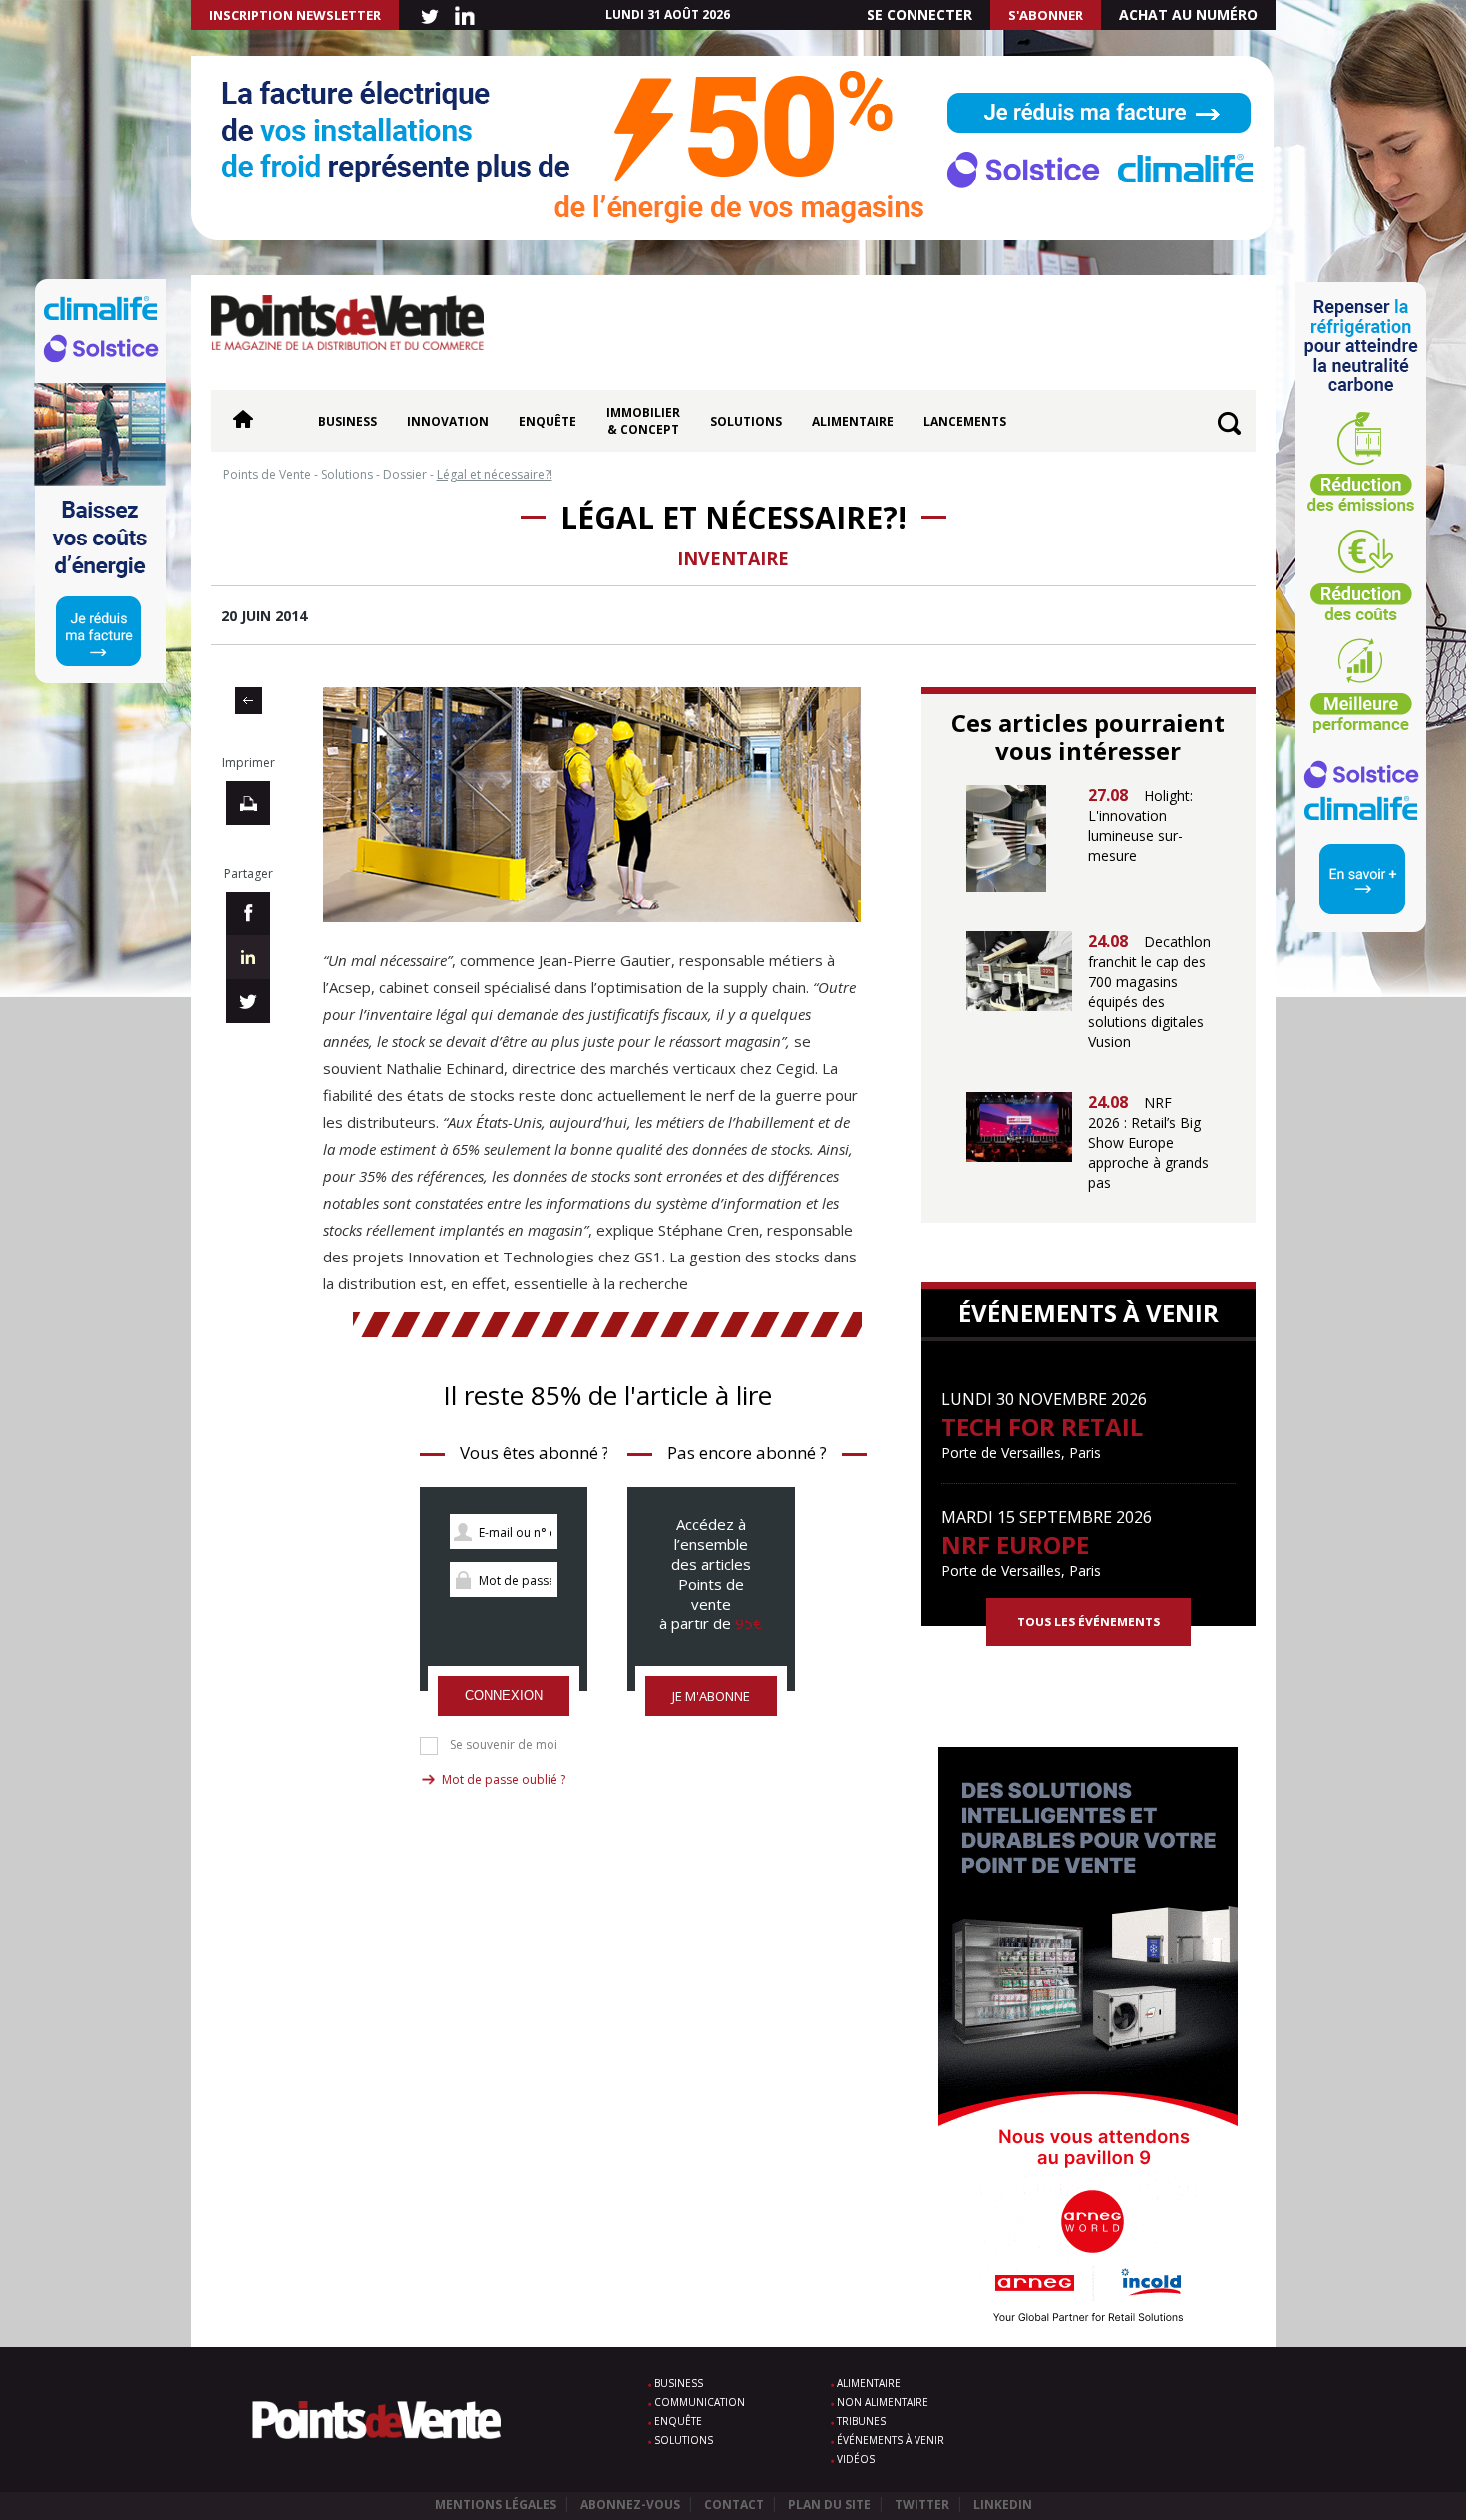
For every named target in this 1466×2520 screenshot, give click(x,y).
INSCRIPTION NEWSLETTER (295, 15)
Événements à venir (891, 2440)
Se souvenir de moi (504, 1745)
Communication (700, 2402)
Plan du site (829, 2505)
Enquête (548, 421)
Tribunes (861, 2421)
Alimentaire (853, 421)
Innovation (448, 421)
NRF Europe (1015, 1544)
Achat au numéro (1188, 14)
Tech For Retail (1042, 1427)
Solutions (746, 421)
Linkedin (1003, 2505)
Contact (734, 2505)
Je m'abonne (711, 1696)
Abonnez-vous (630, 2505)
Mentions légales (496, 2505)
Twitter (922, 2505)
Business (348, 421)
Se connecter (919, 14)
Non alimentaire (883, 2402)
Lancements (965, 421)
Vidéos (856, 2459)
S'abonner (1046, 15)
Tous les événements (1089, 1622)
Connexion (504, 1696)
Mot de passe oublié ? (504, 1780)
